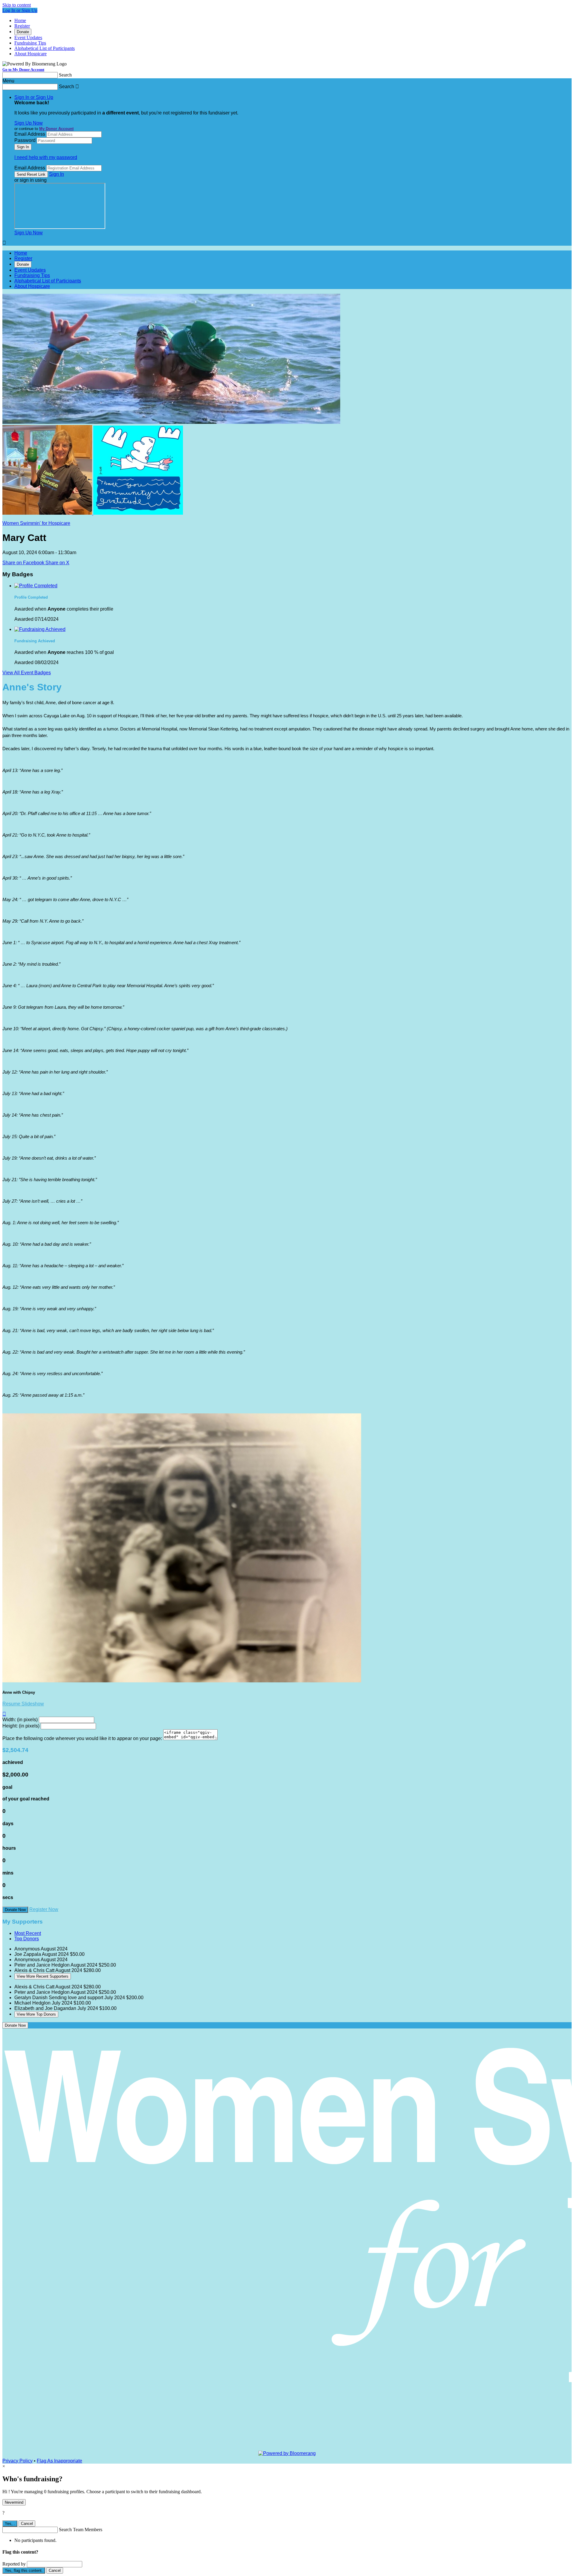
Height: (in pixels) (21, 1726)
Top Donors (27, 1939)
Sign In (57, 174)
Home (20, 20)
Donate (23, 32)
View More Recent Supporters (43, 1976)
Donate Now (15, 1910)
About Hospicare (30, 54)
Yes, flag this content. (24, 2570)
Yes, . (10, 2524)
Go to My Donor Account (23, 69)
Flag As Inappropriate (59, 2461)
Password (25, 140)
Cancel (27, 2524)
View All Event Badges (27, 673)
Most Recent (28, 1933)
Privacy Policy (17, 2461)
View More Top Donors (36, 2014)
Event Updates (28, 38)
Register (22, 26)
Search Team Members (81, 2530)
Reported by (14, 2564)
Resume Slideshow (23, 1704)
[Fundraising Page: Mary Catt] (48, 513)
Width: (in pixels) (20, 1720)
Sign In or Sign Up (34, 97)
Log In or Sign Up (20, 10)
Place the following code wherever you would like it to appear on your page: (82, 1738)
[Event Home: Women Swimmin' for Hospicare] (138, 513)
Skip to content (17, 5)
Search (65, 75)
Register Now (44, 1909)
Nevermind (14, 2502)
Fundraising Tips (30, 43)
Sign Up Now (29, 123)
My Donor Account (56, 129)
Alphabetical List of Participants (45, 48)
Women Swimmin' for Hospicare (36, 523)
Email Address (30, 134)
